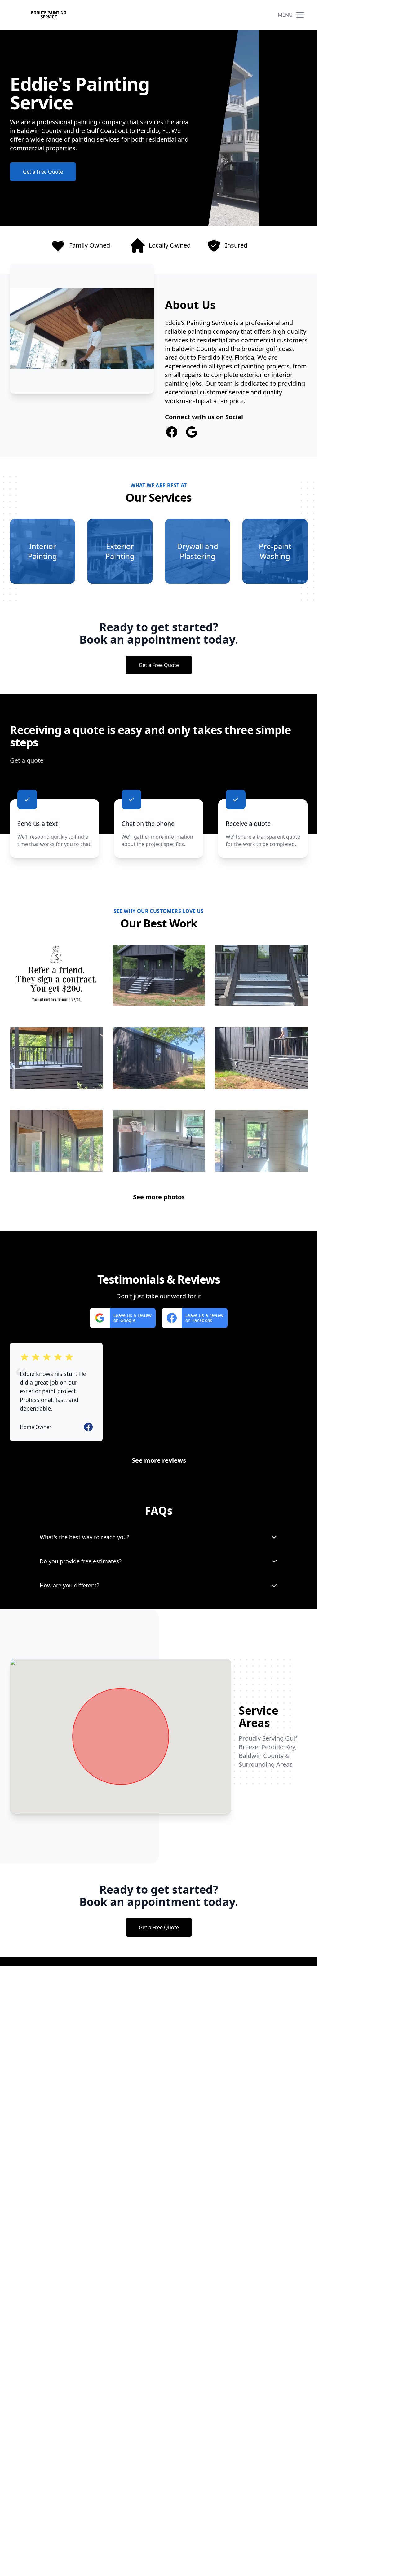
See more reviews (159, 1460)
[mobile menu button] (300, 15)
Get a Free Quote (43, 172)
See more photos (159, 1197)
